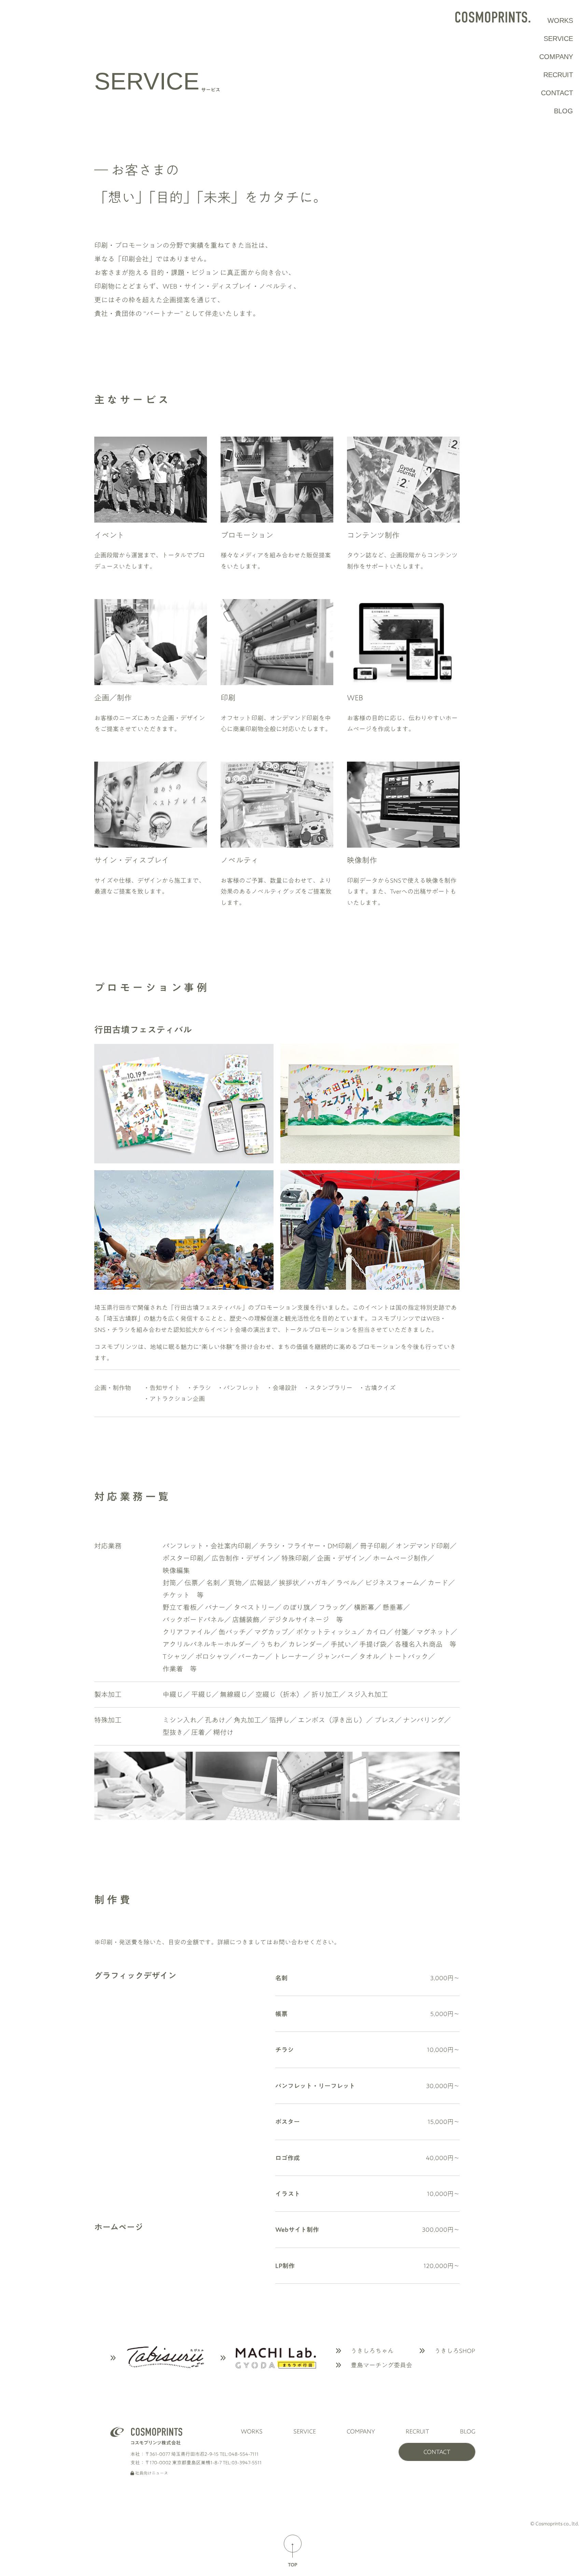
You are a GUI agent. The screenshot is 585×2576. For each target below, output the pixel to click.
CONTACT (557, 93)
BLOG (563, 111)
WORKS (560, 20)
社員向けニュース (151, 2473)
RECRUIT (558, 75)
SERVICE (558, 39)
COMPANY (556, 57)
